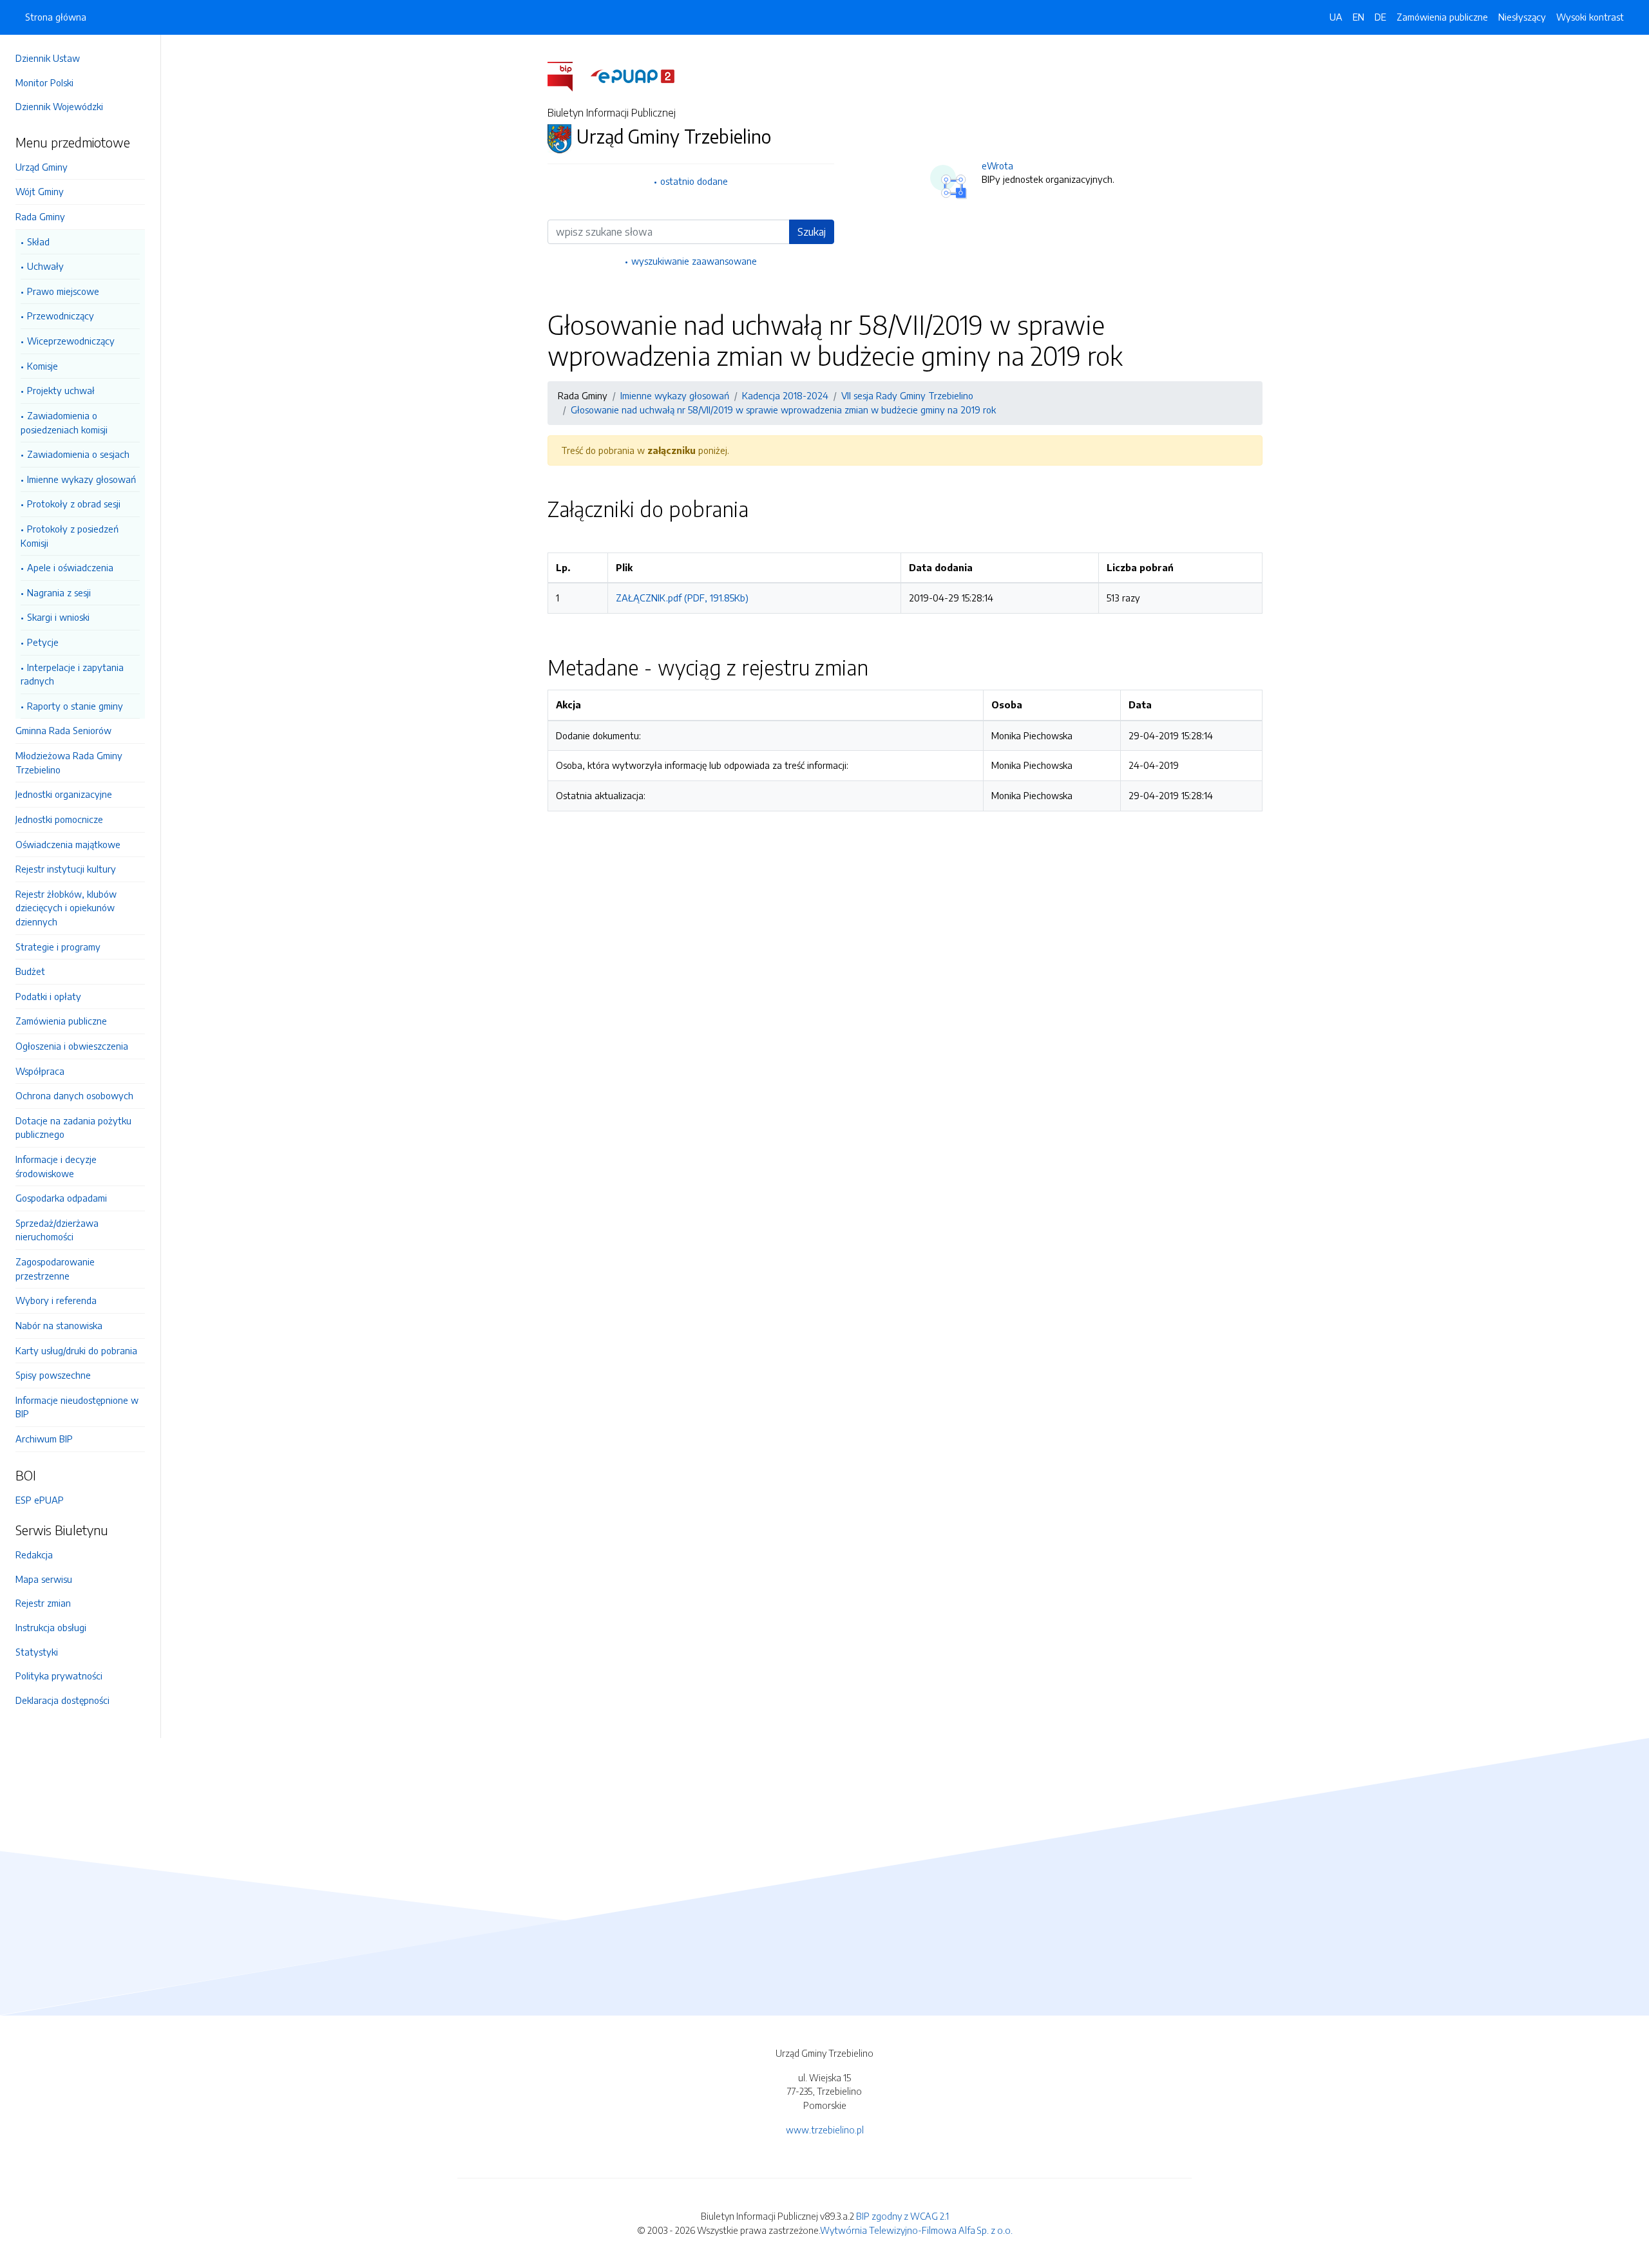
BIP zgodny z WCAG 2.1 (902, 2216)
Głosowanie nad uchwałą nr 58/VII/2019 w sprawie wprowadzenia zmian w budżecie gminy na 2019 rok (783, 410)
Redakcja (34, 1555)
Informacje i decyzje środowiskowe (56, 1166)
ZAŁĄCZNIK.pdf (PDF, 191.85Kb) (682, 598)
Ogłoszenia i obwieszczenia (72, 1046)
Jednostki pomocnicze (59, 819)
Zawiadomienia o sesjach (78, 454)
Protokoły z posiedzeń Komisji (70, 536)
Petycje (43, 642)
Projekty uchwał (61, 390)
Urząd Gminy (42, 167)
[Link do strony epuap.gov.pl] (633, 75)
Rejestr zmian (43, 1603)
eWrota (997, 165)
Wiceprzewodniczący (71, 341)
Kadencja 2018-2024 (785, 395)
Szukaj (812, 232)
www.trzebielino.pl (825, 2130)
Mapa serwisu (44, 1579)
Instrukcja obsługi (51, 1627)
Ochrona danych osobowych (74, 1095)
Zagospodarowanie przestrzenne (55, 1269)
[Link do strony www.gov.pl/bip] (568, 75)
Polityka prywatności (59, 1676)
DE (1380, 17)
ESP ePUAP (40, 1500)
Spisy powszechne (53, 1375)
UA (1336, 17)
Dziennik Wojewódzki (59, 106)
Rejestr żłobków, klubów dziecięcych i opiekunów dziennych (66, 908)
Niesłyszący (1522, 17)
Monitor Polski (44, 82)
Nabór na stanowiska (59, 1325)
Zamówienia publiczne (61, 1021)
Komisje (43, 366)
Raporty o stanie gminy (75, 706)
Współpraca (40, 1071)
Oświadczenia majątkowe (68, 844)
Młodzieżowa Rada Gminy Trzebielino (69, 762)
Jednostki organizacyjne (64, 794)
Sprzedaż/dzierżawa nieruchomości (57, 1230)
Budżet (30, 971)
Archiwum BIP (44, 1439)
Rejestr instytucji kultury (66, 869)
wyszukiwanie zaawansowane (694, 261)
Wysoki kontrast (1590, 17)
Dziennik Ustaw (48, 58)
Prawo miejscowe (63, 291)
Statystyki (37, 1652)
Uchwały (45, 266)
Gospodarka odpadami (61, 1198)
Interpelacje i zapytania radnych (72, 674)
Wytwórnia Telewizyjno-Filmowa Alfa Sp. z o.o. (916, 2230)
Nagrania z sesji (59, 592)
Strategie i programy (58, 947)
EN (1358, 17)
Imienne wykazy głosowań (81, 479)
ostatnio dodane (694, 181)
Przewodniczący (61, 316)
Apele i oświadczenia (70, 567)
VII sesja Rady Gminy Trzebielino (907, 395)
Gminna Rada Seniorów (63, 730)
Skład (38, 241)
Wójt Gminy (40, 191)
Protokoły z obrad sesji (74, 504)
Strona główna (56, 17)
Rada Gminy (40, 216)
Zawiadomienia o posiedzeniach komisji (64, 422)
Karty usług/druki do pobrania (76, 1350)
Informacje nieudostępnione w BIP (77, 1407)
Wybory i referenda (56, 1300)
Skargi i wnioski (58, 617)
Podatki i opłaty (48, 996)
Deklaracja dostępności (62, 1700)
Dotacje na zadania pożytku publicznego (73, 1128)
